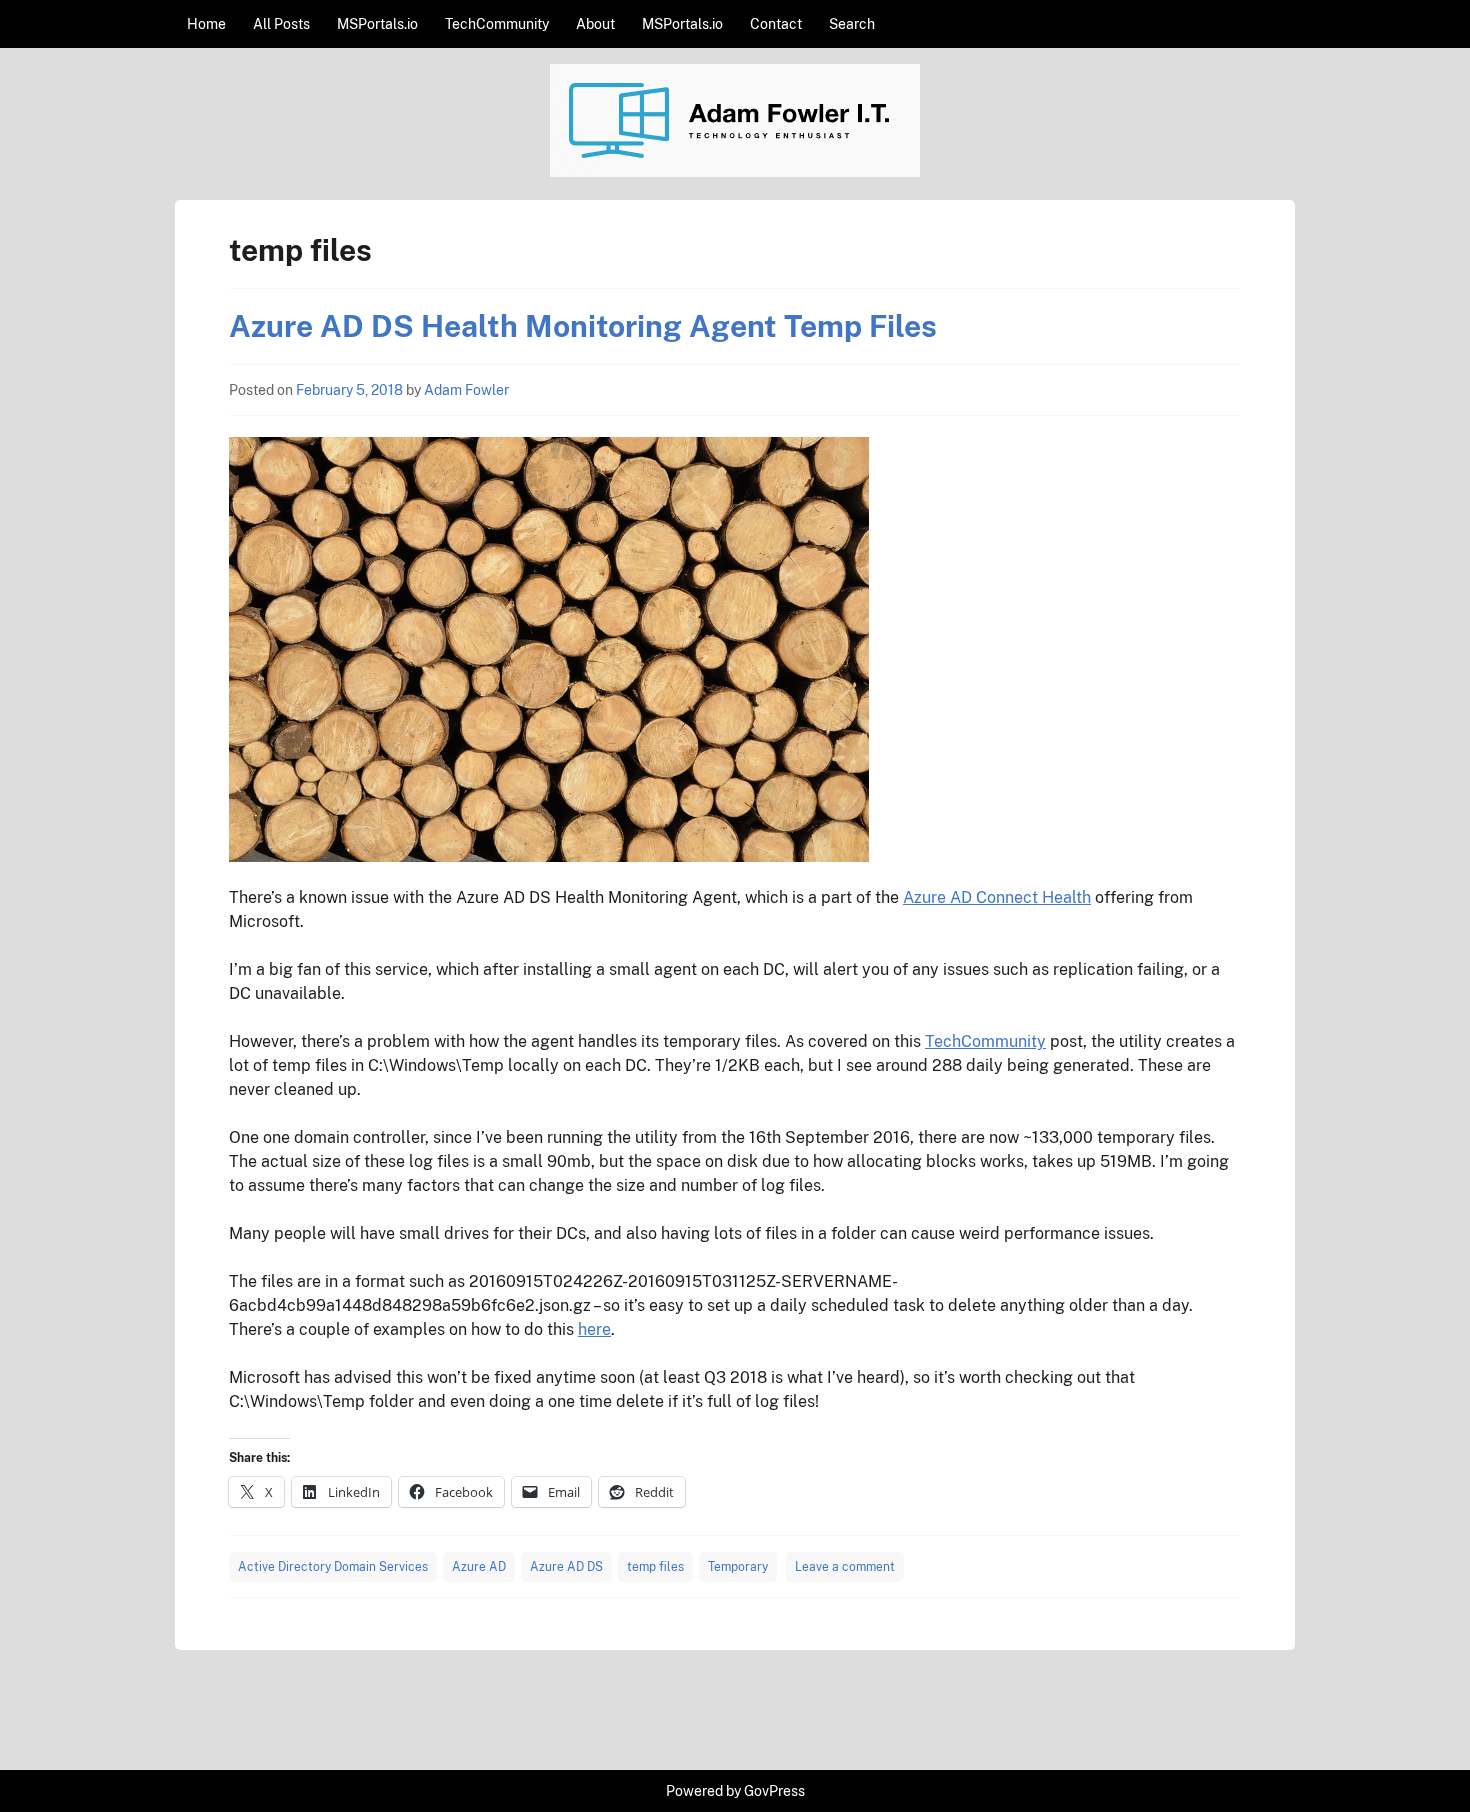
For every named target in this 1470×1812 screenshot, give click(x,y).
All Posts (281, 24)
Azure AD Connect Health (997, 897)
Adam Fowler (466, 390)
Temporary (738, 1567)
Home (206, 24)
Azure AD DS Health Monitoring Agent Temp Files (583, 326)
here (594, 1329)
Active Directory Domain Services (333, 1567)
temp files (655, 1567)
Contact (776, 24)
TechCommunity (497, 24)
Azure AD (479, 1567)
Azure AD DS (566, 1567)
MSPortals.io (377, 24)
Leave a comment (845, 1567)
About (595, 24)
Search (852, 24)
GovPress (774, 1791)
